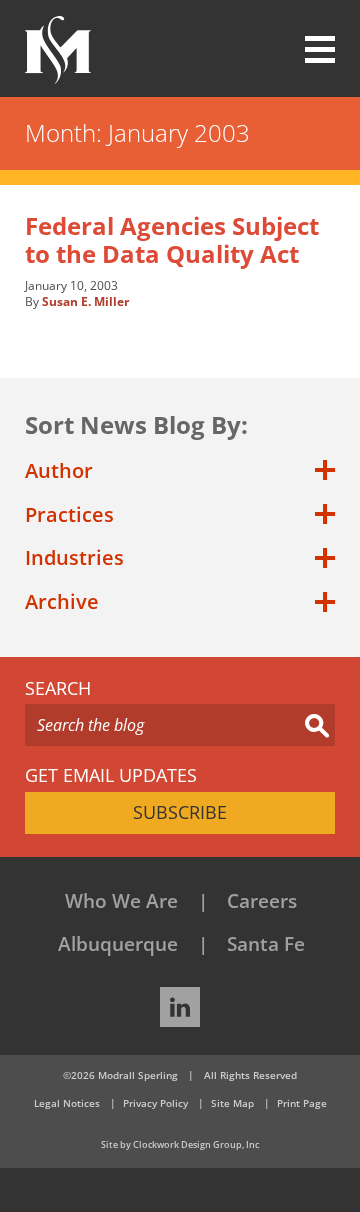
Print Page (302, 1103)
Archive (62, 601)
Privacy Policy (155, 1103)
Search (58, 688)
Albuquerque (118, 944)
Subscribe (180, 812)
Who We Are (121, 901)
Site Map (232, 1103)
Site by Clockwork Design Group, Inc (180, 1144)
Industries (74, 557)
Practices (69, 514)
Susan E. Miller (85, 301)
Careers (262, 901)
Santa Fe (266, 944)
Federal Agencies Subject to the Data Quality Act (172, 240)
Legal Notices (67, 1103)
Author (59, 470)
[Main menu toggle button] (308, 50)
